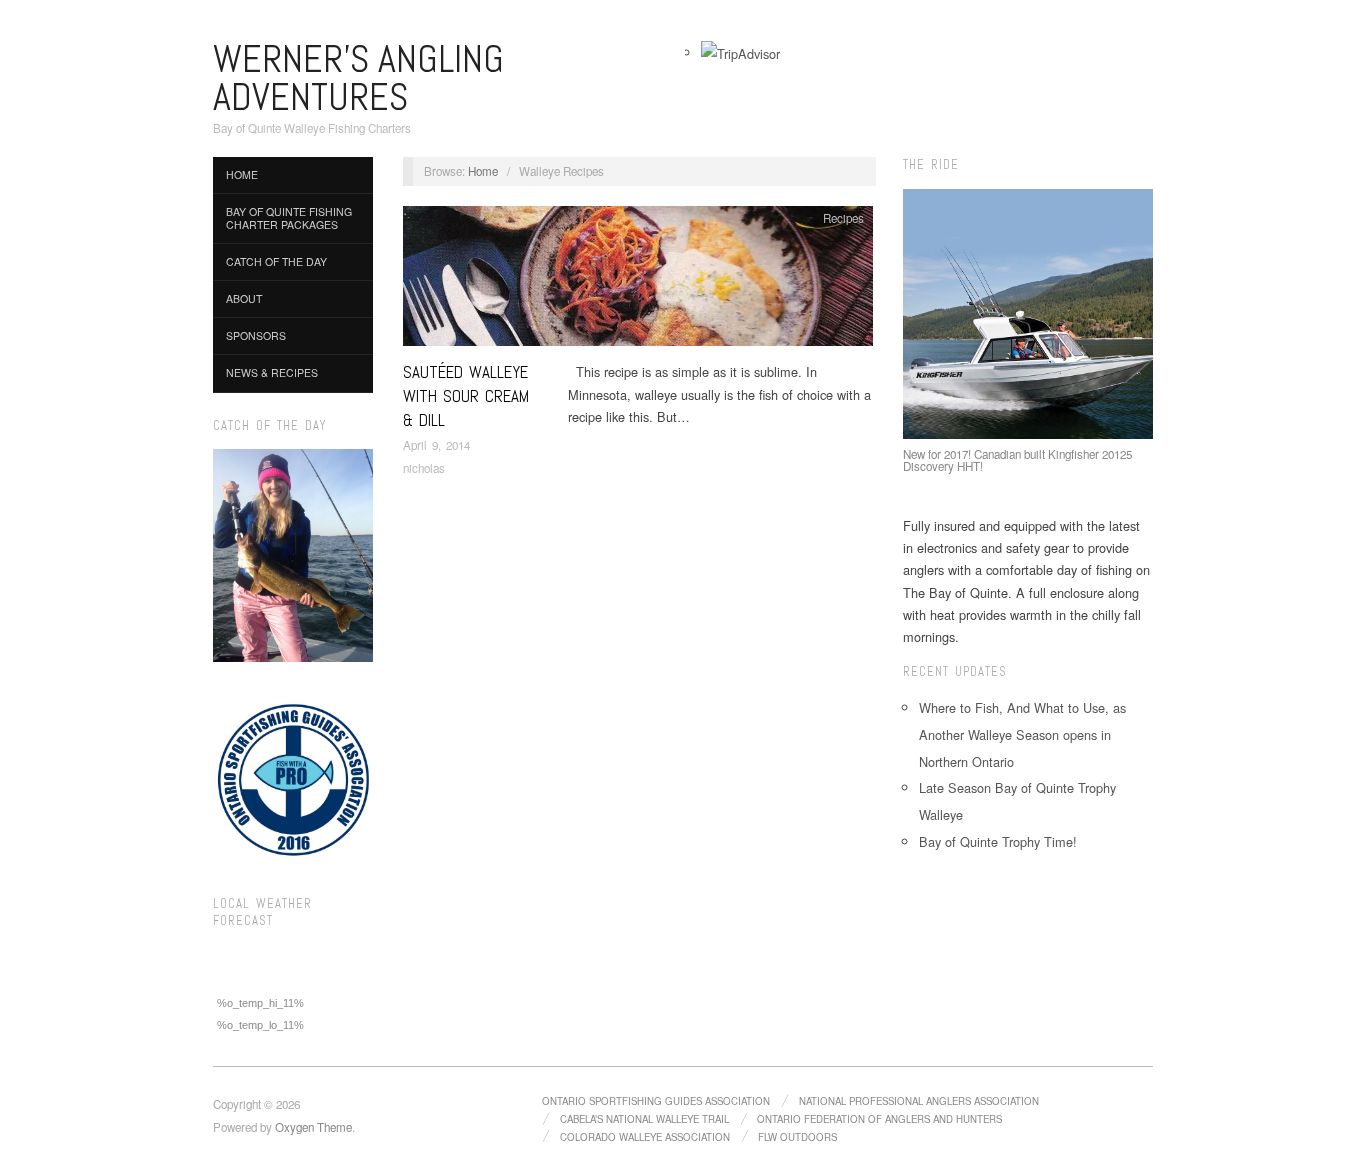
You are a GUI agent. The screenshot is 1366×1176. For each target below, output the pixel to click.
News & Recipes (272, 372)
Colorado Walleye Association (645, 1137)
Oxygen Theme (313, 1127)
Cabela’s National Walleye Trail (644, 1119)
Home (242, 174)
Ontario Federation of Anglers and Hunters (879, 1119)
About (244, 298)
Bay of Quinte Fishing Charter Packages (289, 218)
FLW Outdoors (797, 1137)
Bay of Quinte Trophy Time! (998, 841)
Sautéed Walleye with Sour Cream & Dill (466, 396)
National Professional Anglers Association (919, 1101)
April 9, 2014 (436, 445)
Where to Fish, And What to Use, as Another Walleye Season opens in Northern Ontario (1022, 734)
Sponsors (256, 335)
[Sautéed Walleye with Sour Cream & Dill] (638, 281)
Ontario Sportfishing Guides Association (656, 1101)
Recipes (843, 218)
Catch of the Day (276, 261)
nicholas (424, 468)
